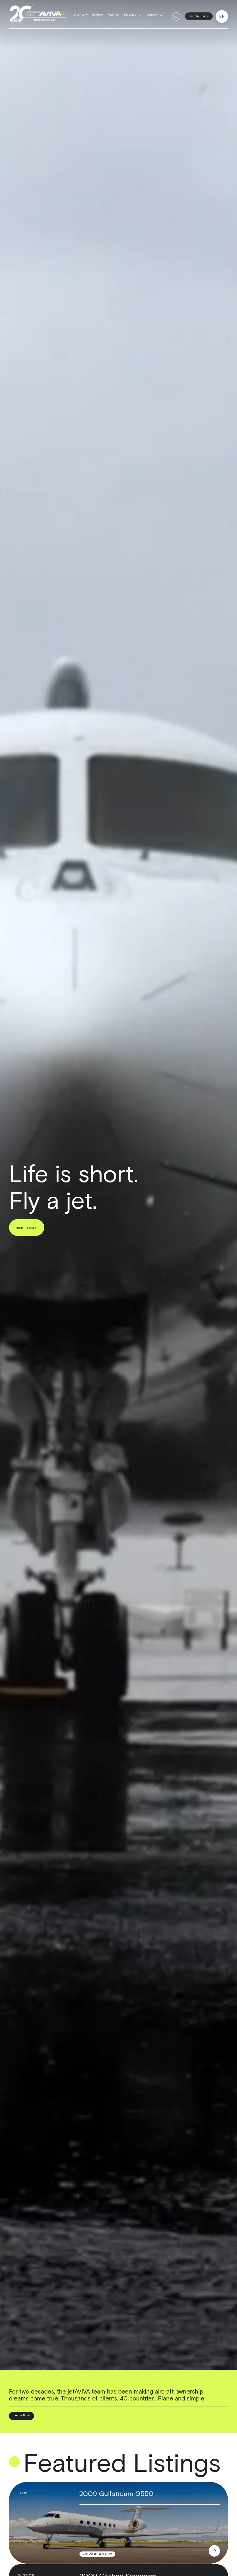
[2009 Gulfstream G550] (214, 2551)
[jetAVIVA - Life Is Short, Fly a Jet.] (38, 16)
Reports (113, 15)
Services (130, 15)
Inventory (80, 15)
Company (152, 15)
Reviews (98, 15)
